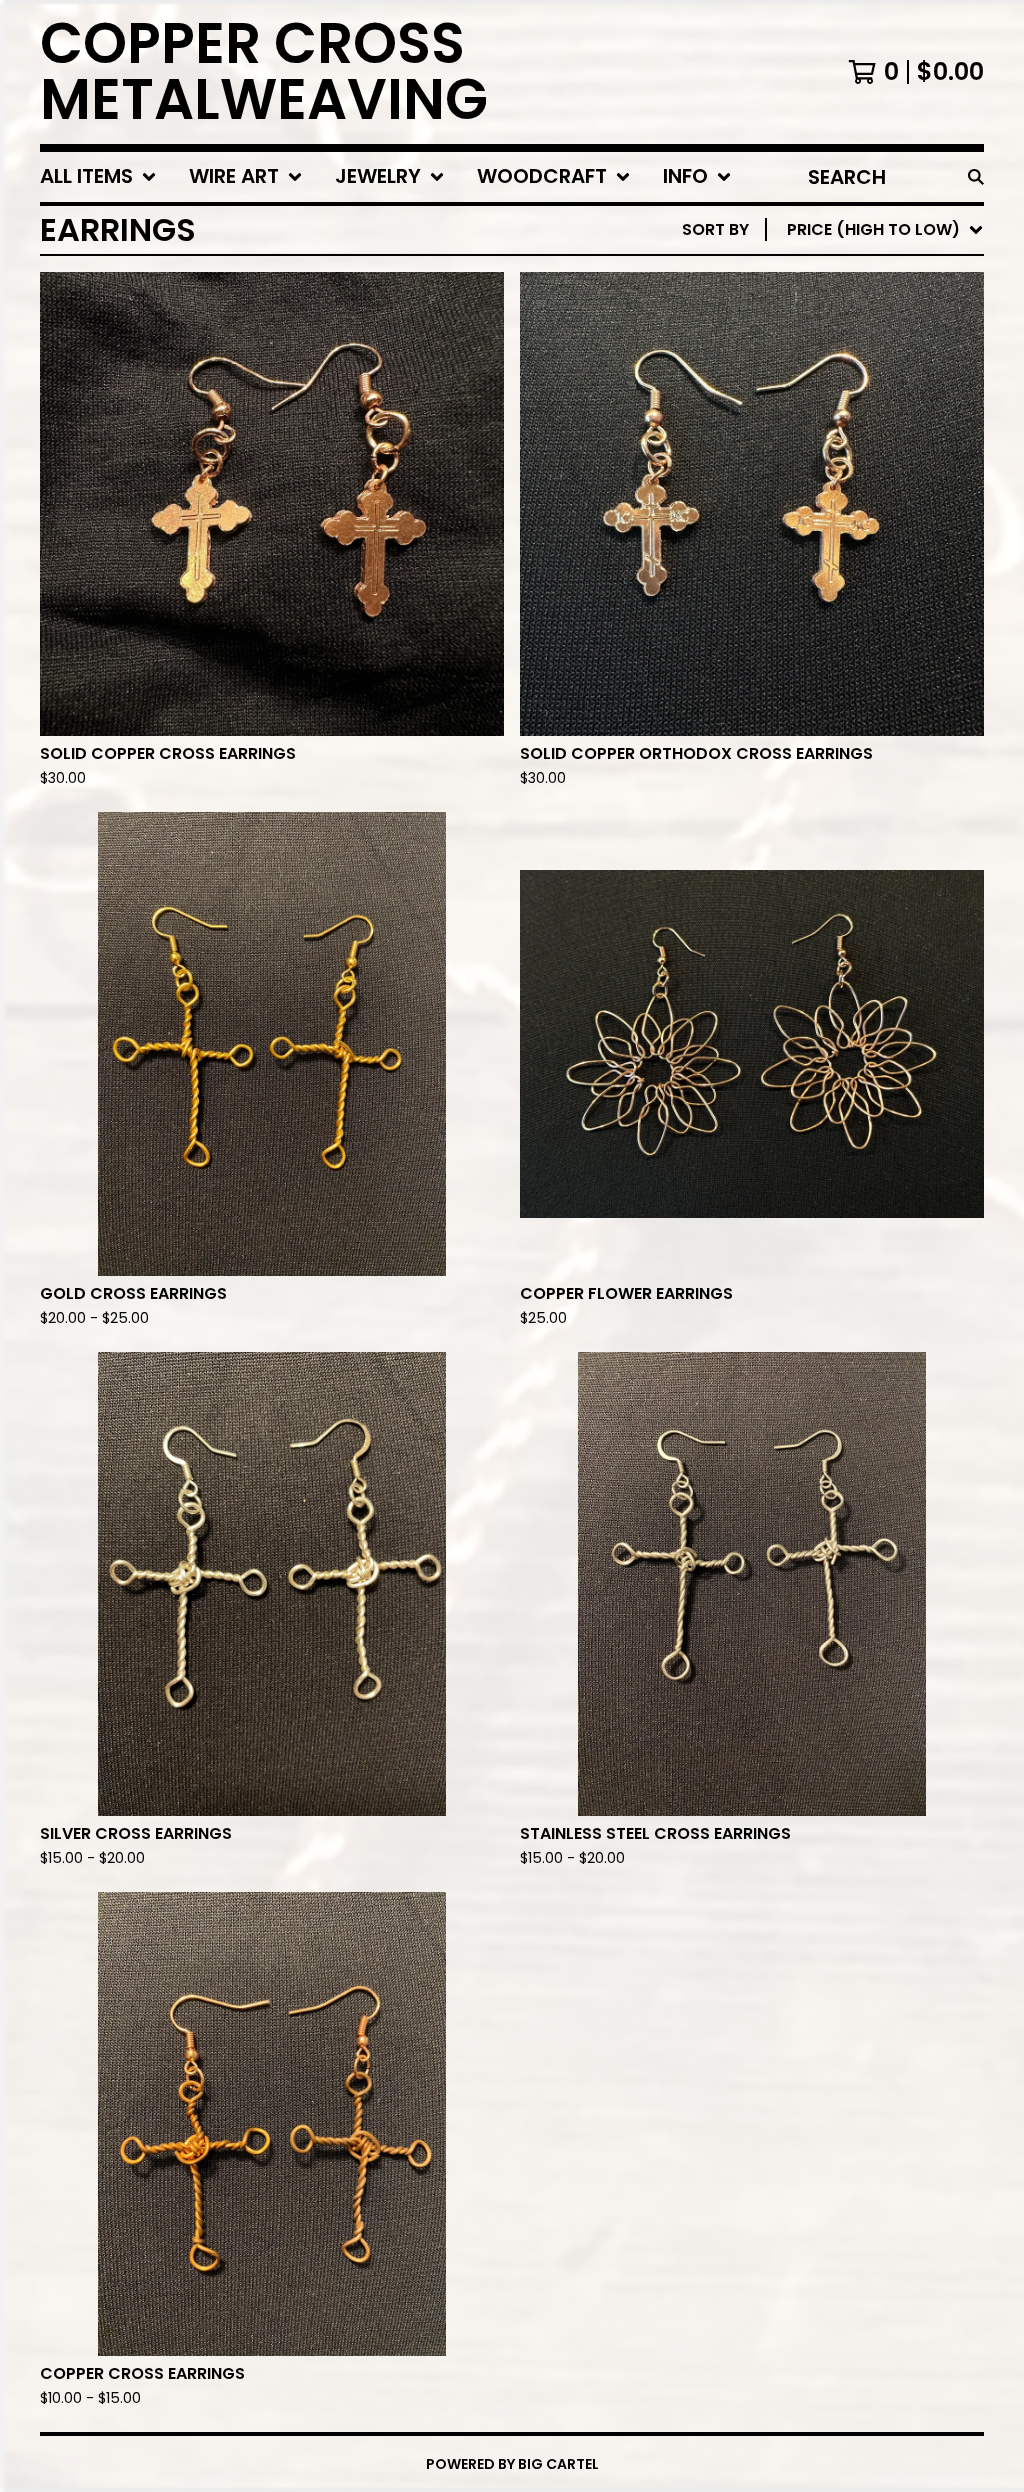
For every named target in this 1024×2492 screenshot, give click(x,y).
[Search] (976, 177)
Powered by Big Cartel (512, 2464)
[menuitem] (98, 177)
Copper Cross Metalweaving (264, 72)
